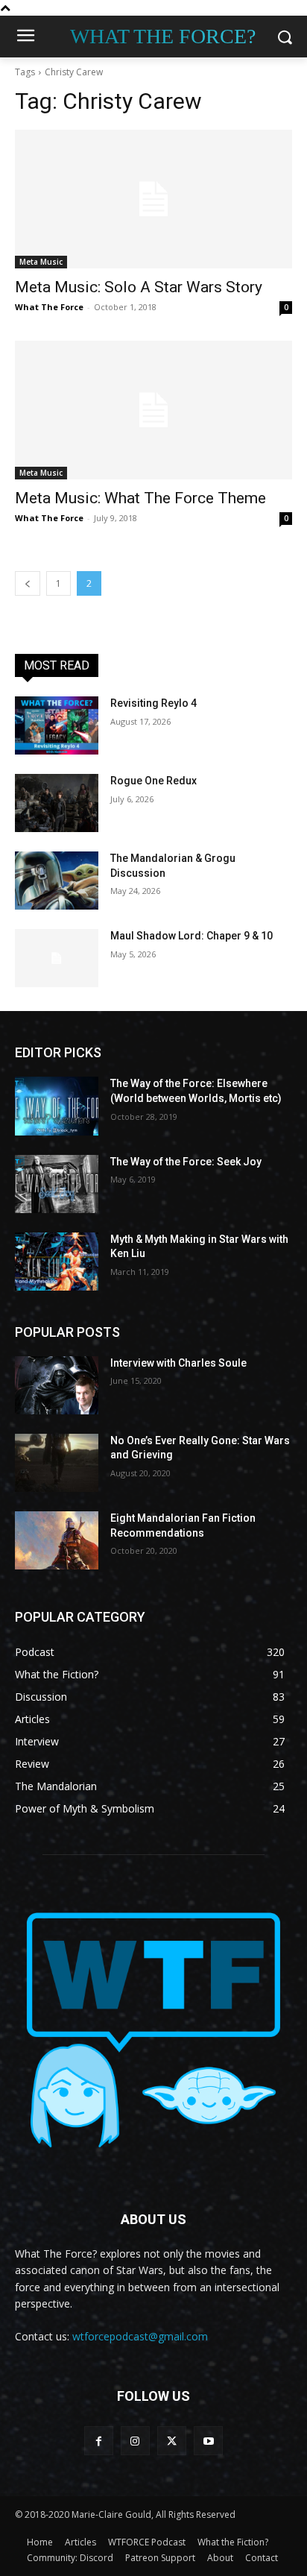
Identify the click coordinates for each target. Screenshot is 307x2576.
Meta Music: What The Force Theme (140, 498)
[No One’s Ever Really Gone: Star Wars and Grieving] (57, 1463)
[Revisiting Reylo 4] (57, 725)
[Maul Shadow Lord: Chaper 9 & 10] (57, 958)
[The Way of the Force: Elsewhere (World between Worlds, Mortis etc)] (57, 1106)
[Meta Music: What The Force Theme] (153, 410)
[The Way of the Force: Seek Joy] (57, 1184)
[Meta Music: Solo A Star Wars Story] (153, 199)
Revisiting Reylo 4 (153, 703)
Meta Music (41, 262)
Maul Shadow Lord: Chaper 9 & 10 (192, 936)
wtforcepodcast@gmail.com (140, 2336)
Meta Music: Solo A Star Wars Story (139, 287)
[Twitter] (172, 2441)
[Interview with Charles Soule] (57, 1385)
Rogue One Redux (153, 781)
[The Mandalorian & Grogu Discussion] (57, 881)
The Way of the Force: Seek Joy (186, 1162)
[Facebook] (99, 2441)
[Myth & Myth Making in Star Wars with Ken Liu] (57, 1262)
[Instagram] (135, 2441)
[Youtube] (208, 2441)
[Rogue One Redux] (57, 803)
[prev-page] (28, 583)
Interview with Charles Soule (178, 1363)
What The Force (49, 307)
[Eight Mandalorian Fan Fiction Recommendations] (57, 1540)
